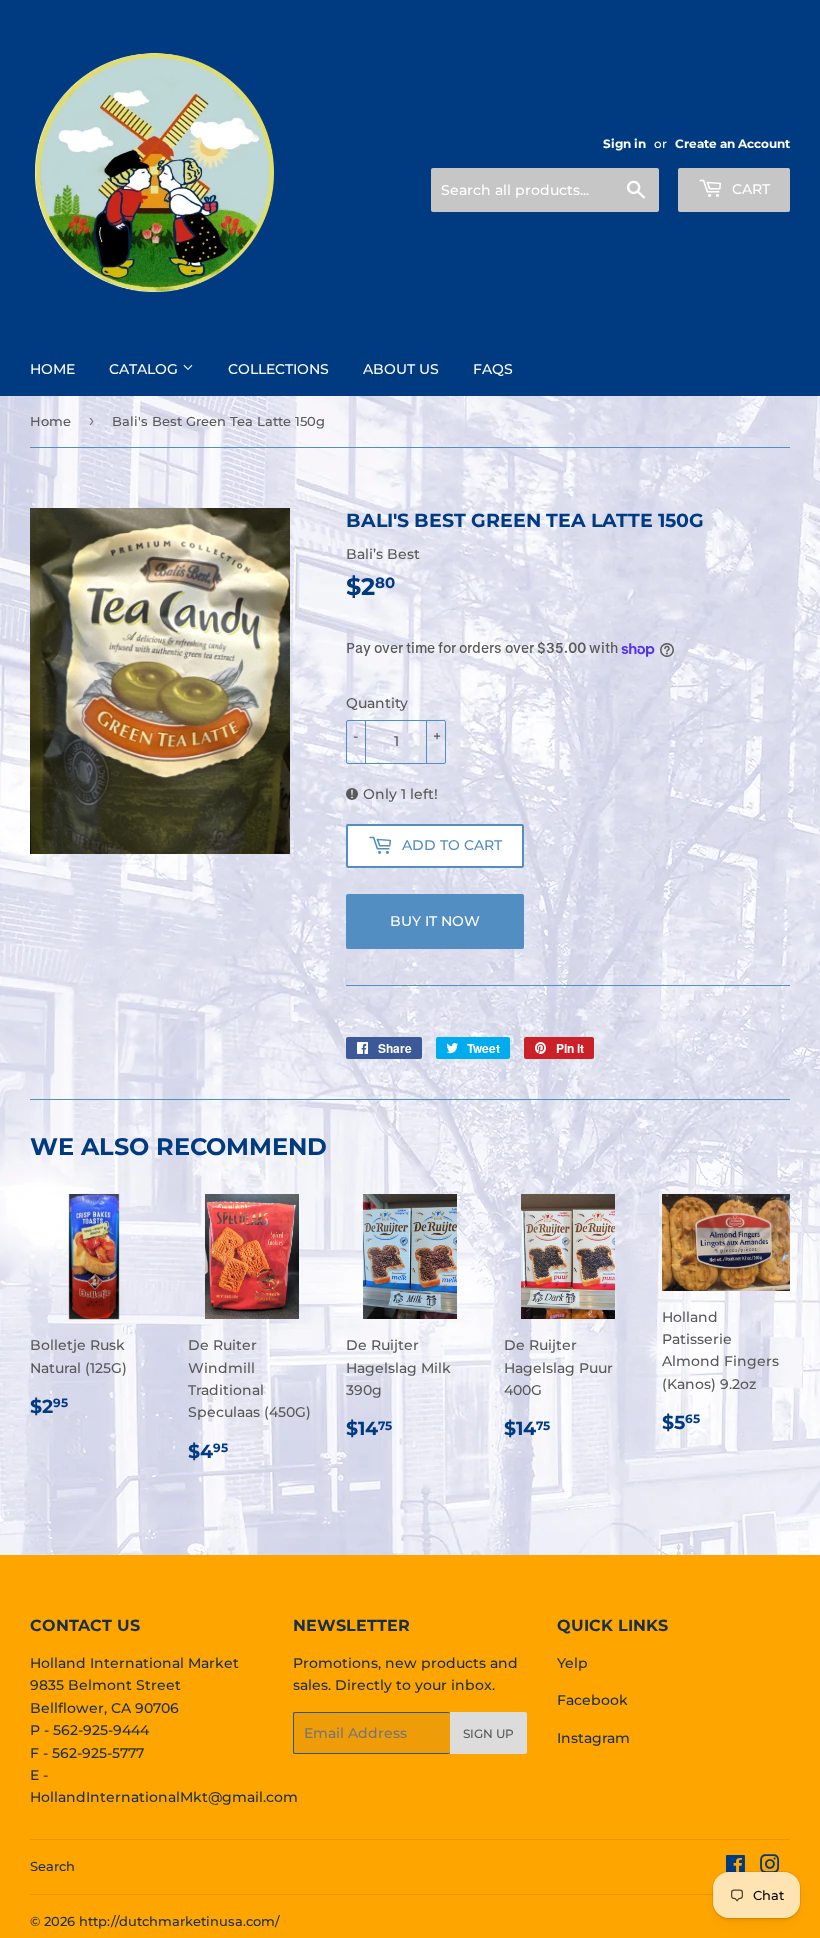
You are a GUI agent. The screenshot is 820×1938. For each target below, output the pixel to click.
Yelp (572, 1663)
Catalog (145, 369)
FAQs (493, 369)
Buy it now (435, 921)
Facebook (592, 1700)
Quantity (377, 703)
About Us (401, 369)
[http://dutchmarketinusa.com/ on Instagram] (770, 1867)
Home (52, 369)
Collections (278, 369)
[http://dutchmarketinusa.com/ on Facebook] (735, 1867)
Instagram (593, 1738)
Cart (749, 189)
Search (52, 1866)
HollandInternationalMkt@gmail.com (164, 1797)
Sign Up (488, 1733)
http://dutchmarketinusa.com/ (179, 1921)
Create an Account (732, 143)
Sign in (624, 143)
